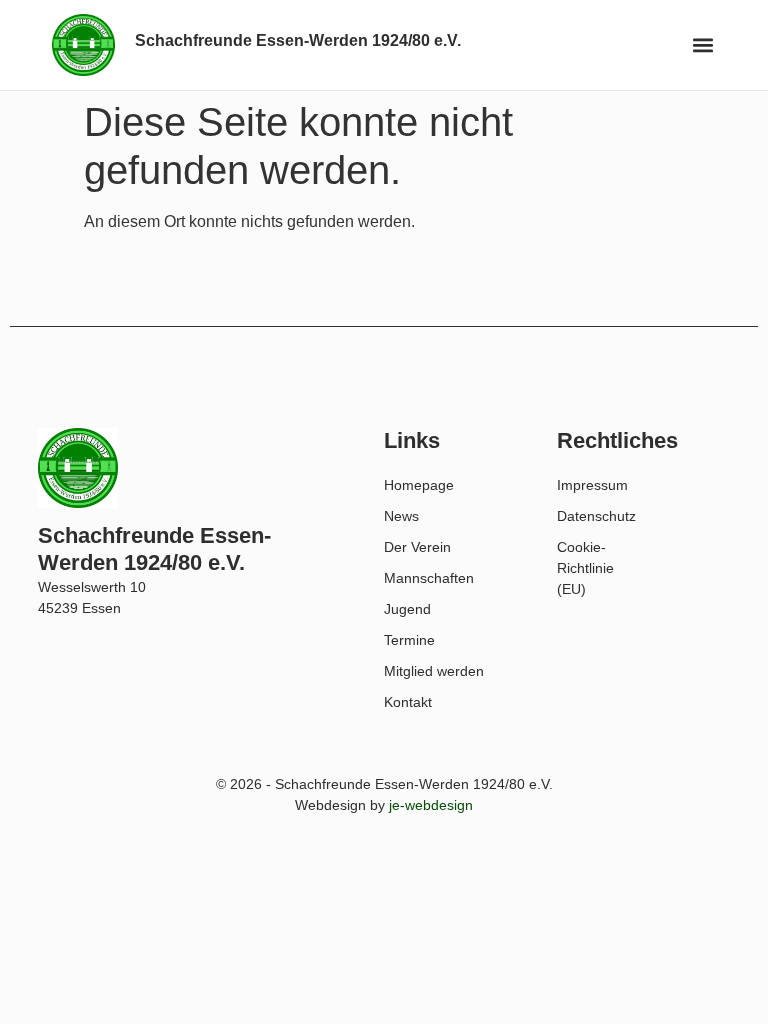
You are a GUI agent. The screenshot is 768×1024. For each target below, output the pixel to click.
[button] (703, 45)
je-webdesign (431, 805)
